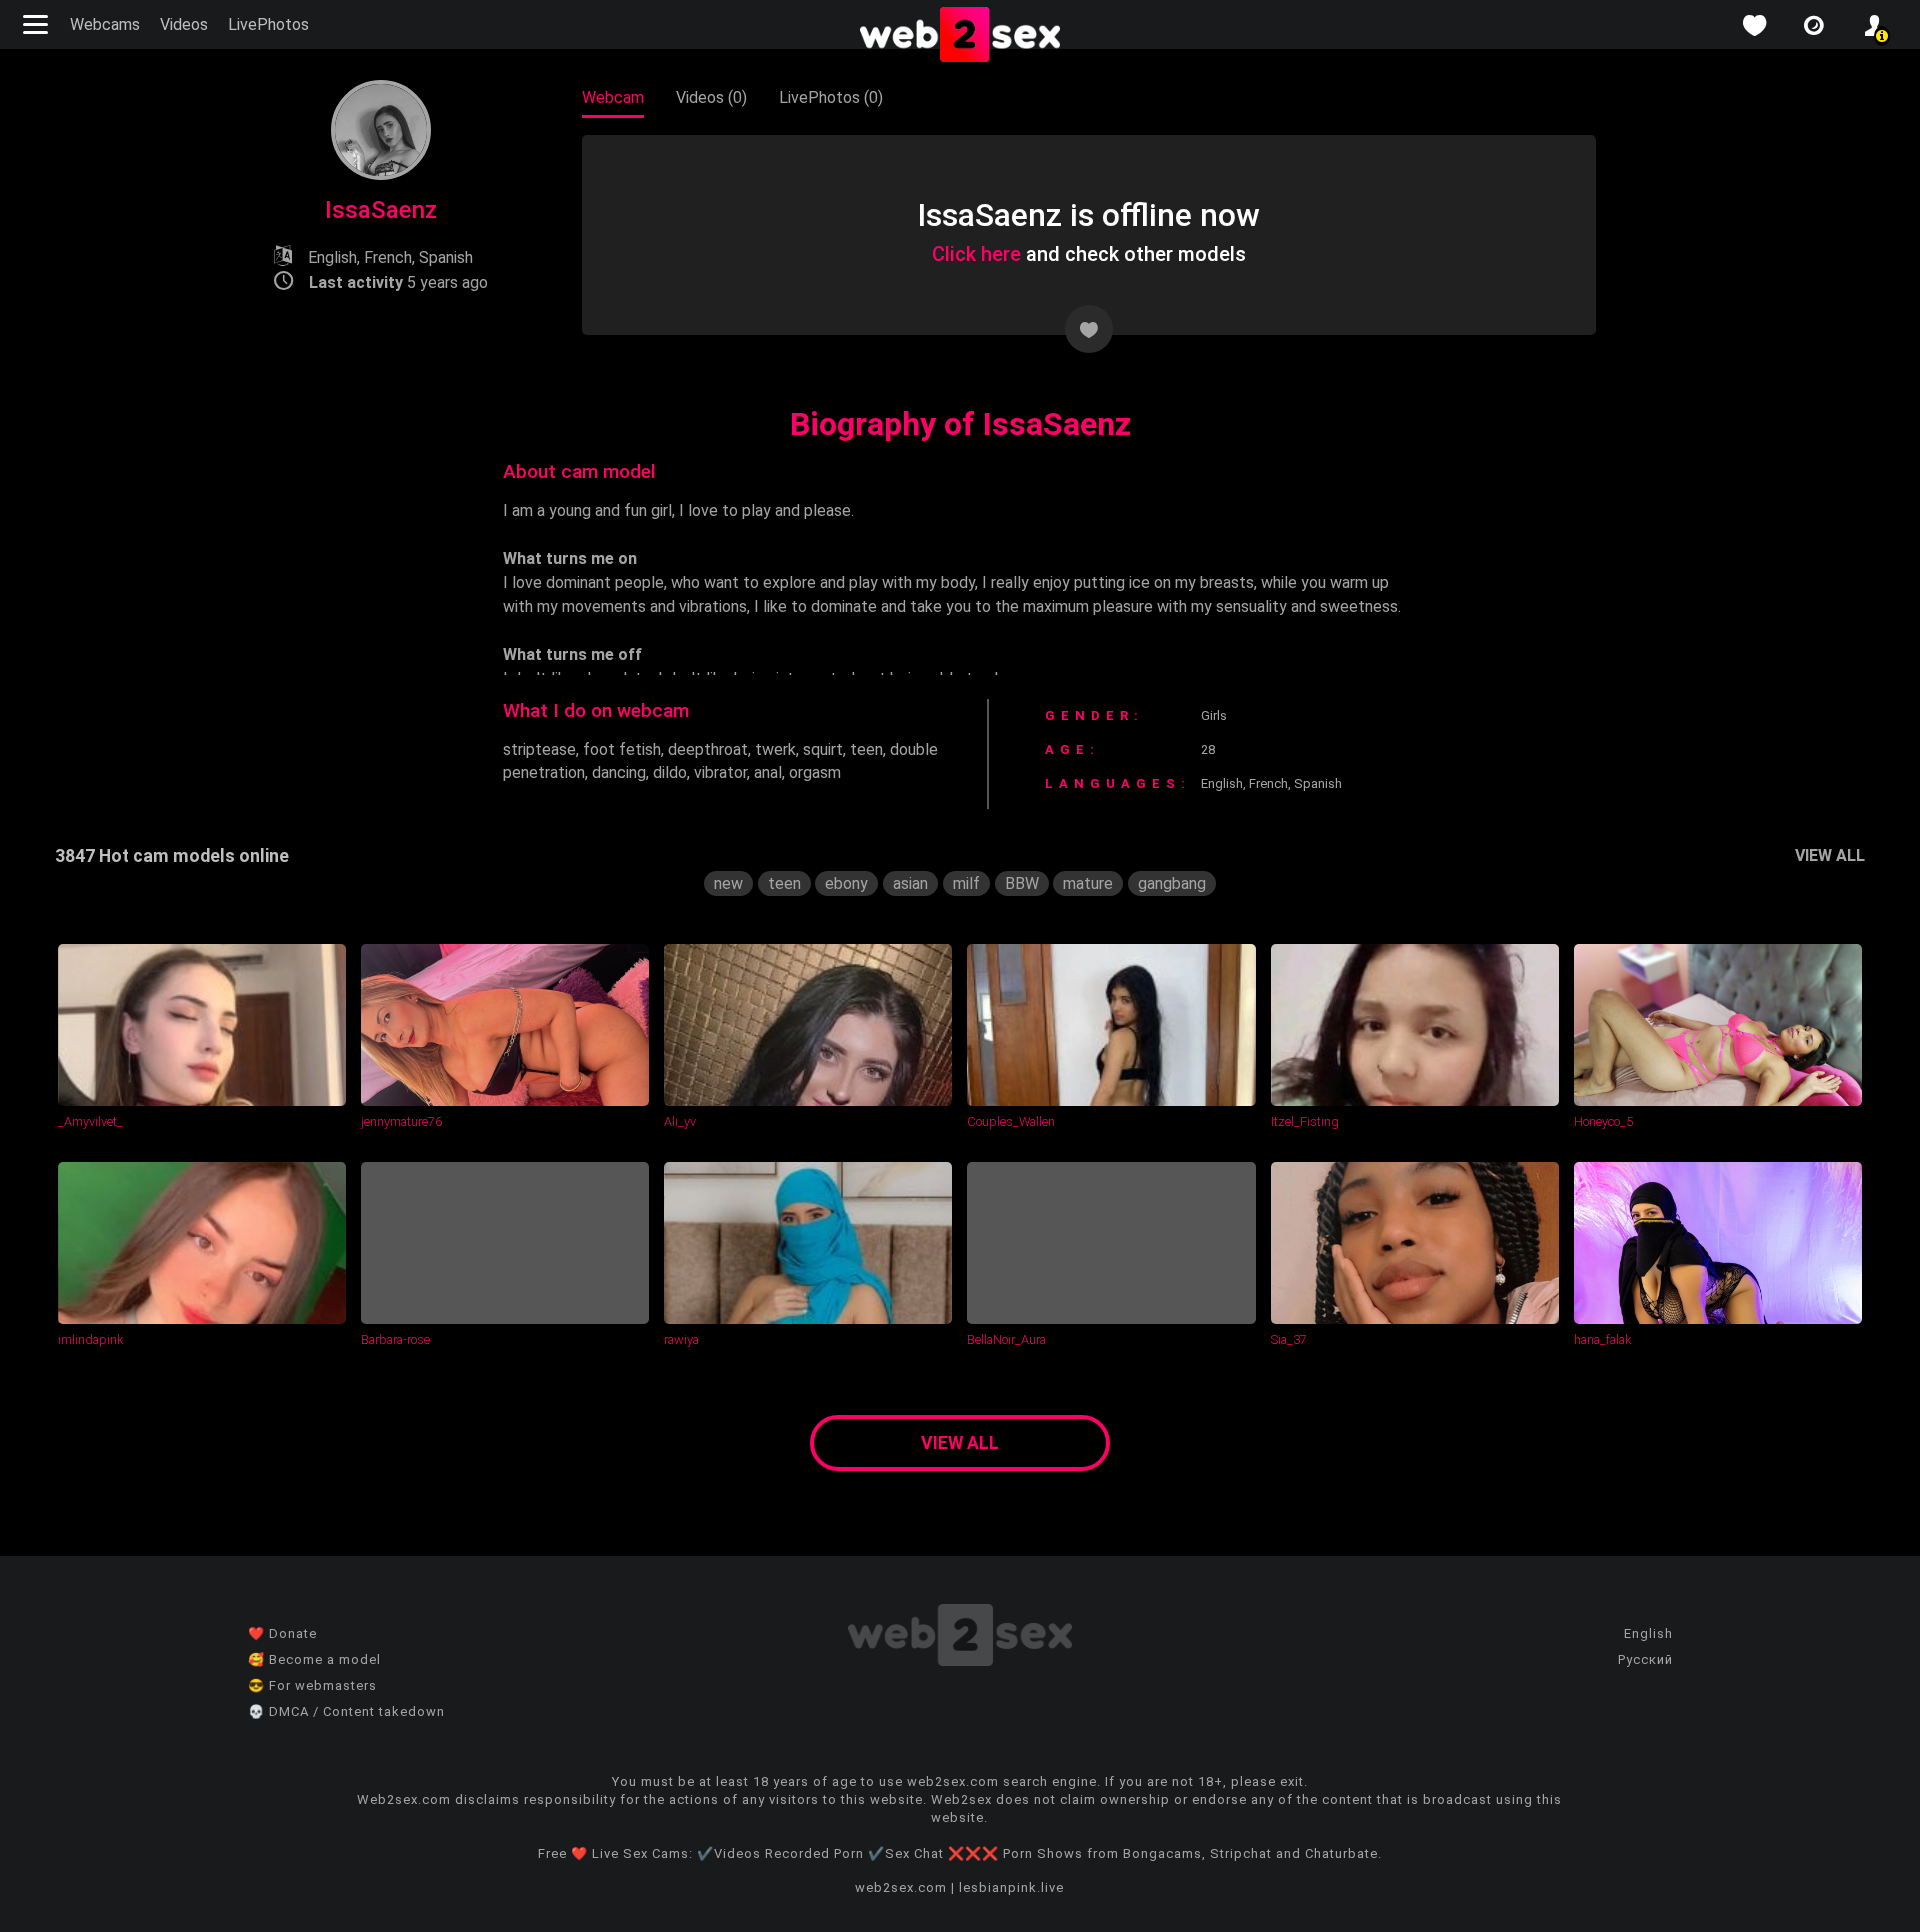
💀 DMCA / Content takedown (346, 1711)
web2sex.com (901, 1887)
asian (910, 883)
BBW (1022, 883)
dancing (619, 772)
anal (768, 772)
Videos (184, 24)
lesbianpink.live (1011, 1887)
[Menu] (38, 24)
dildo (670, 772)
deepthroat (708, 749)
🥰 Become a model (314, 1659)
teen (866, 749)
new (728, 883)
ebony (846, 883)
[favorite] (1754, 25)
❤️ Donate (282, 1633)
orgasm (815, 772)
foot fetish (622, 749)
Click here (976, 254)
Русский (1645, 1659)
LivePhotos (268, 24)
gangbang (1172, 883)
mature (1088, 883)
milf (966, 883)
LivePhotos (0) (831, 97)
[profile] (1874, 25)
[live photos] (1814, 25)
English (1648, 1633)
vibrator (720, 772)
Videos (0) (711, 97)
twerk (775, 749)
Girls (1214, 715)
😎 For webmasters (312, 1685)
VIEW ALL (1830, 855)
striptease (539, 749)
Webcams (105, 24)
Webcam (613, 97)
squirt (823, 749)
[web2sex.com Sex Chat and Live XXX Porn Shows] (960, 36)
